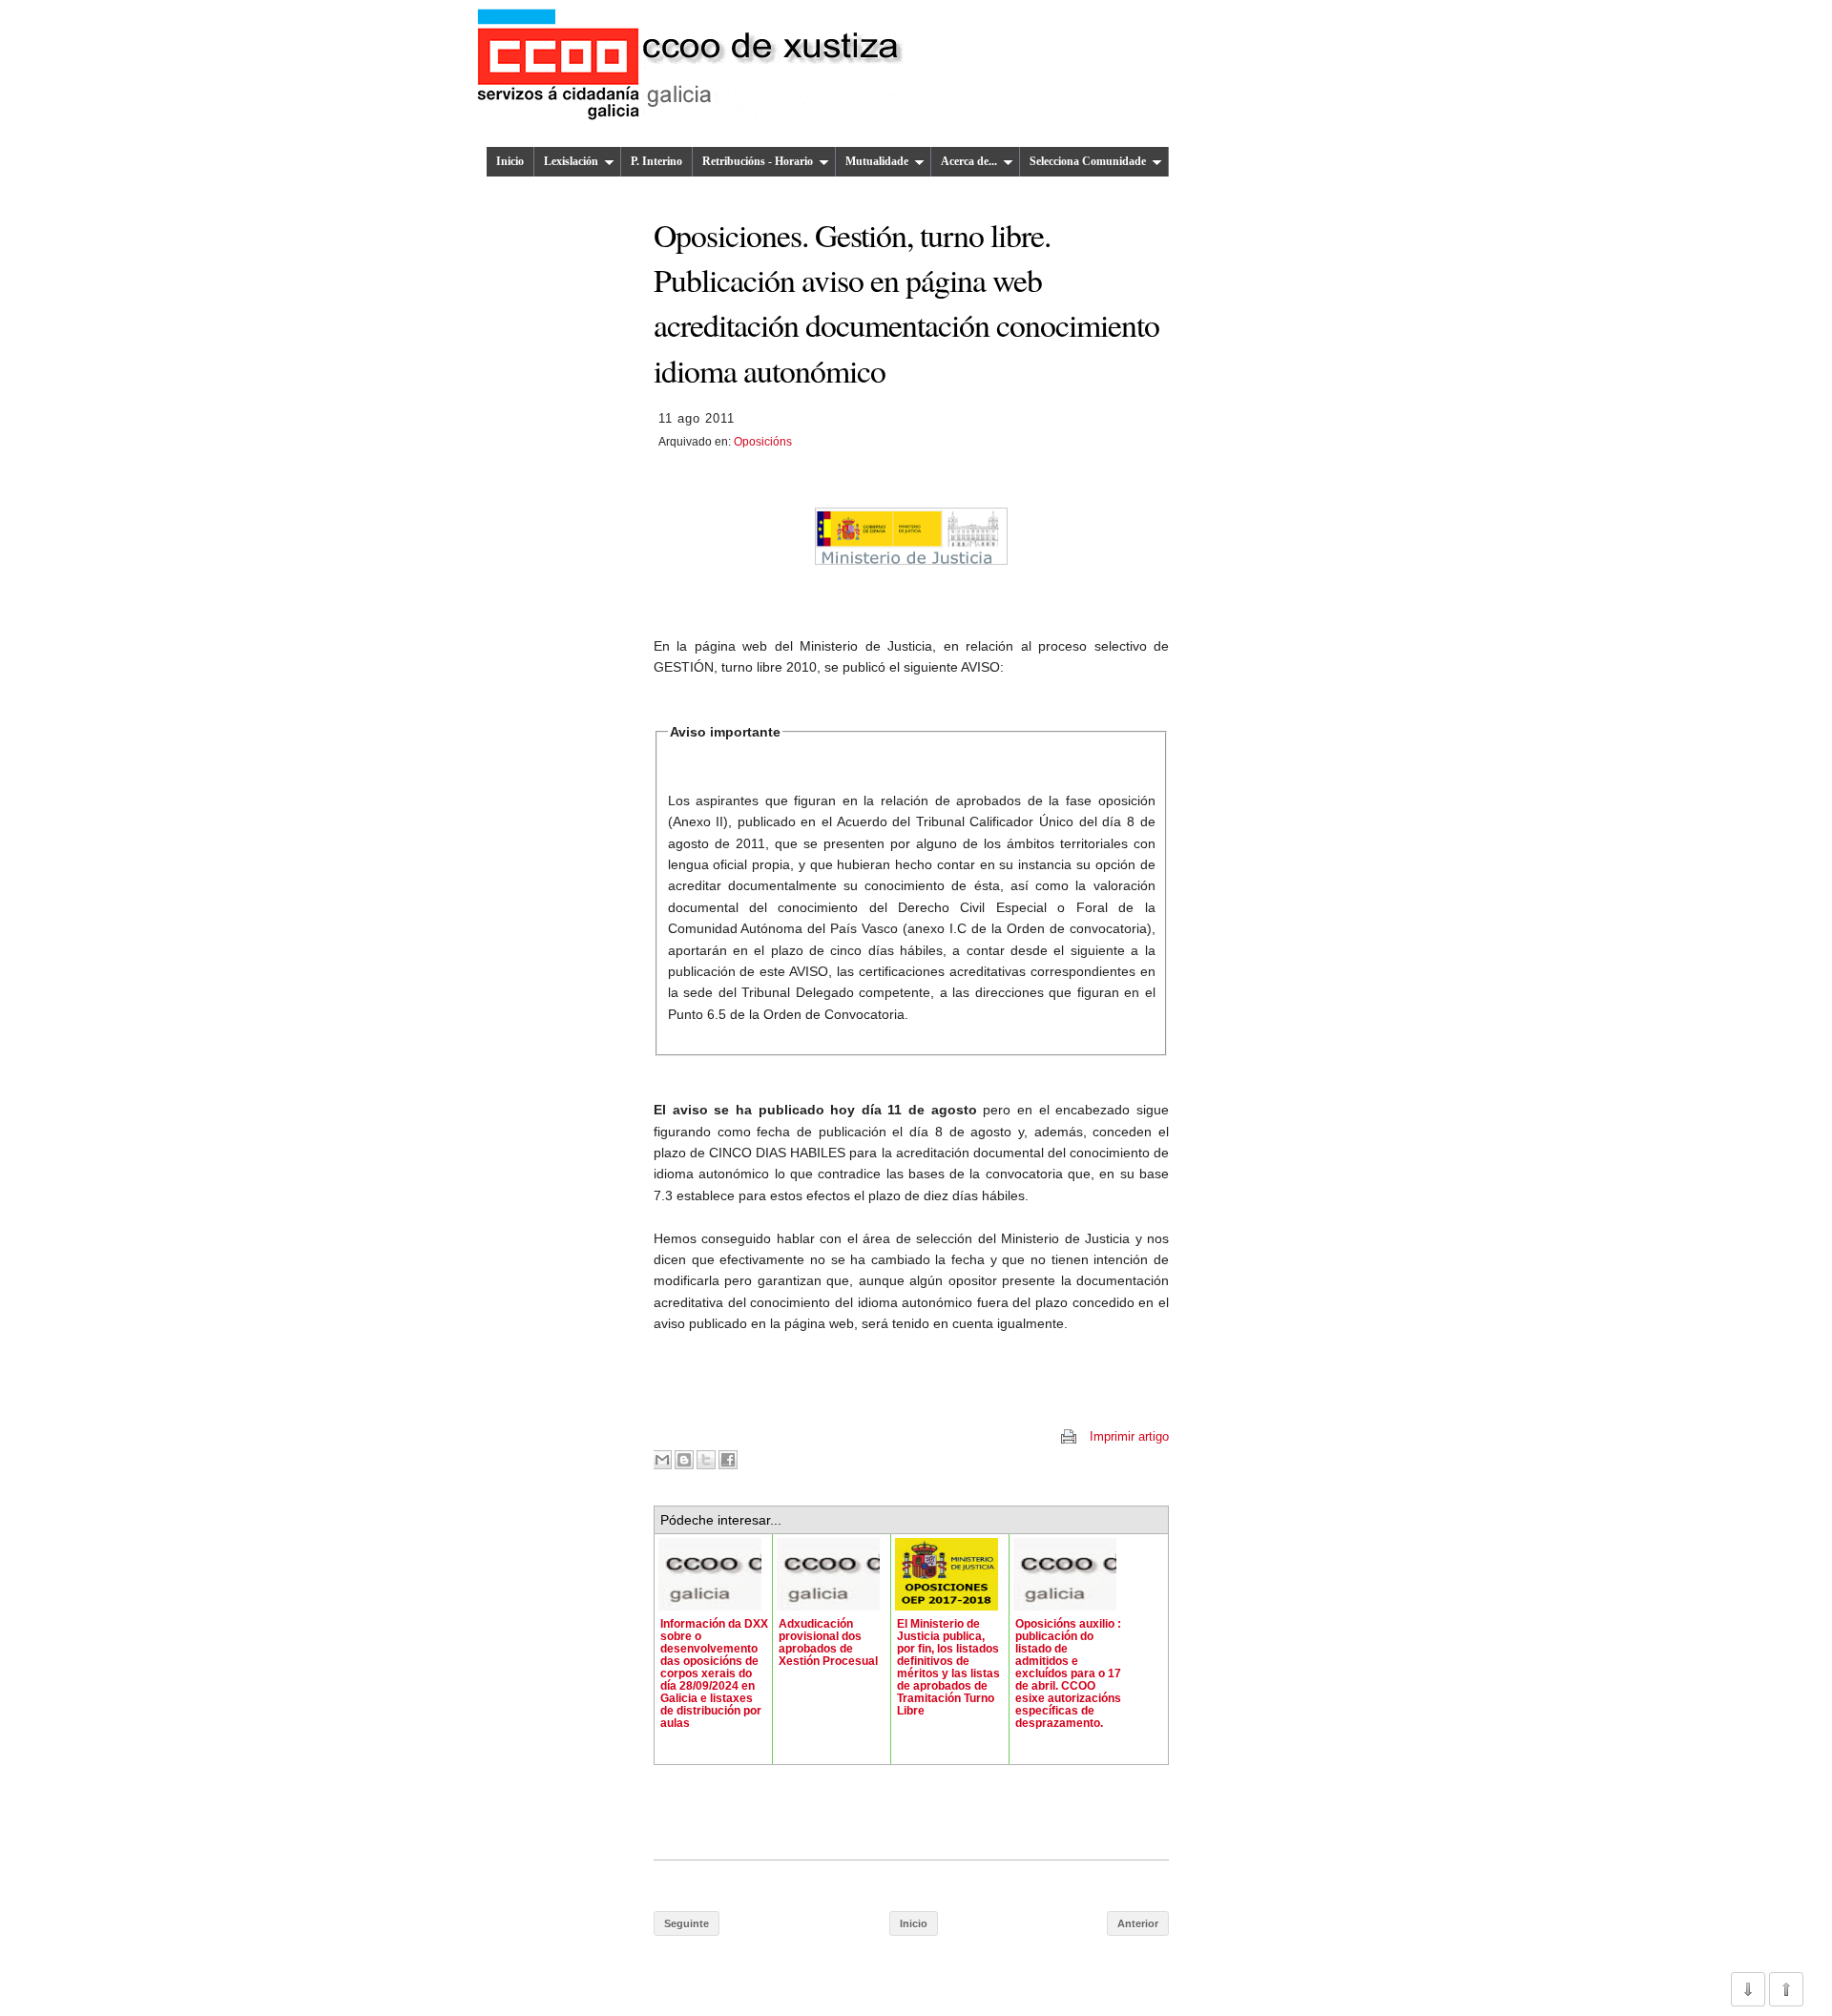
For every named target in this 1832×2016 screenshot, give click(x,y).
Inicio (510, 161)
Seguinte (687, 1923)
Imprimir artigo (1129, 1436)
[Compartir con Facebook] (728, 1460)
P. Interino (656, 161)
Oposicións (763, 442)
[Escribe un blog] (684, 1460)
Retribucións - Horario (758, 161)
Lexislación (571, 161)
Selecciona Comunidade (1088, 161)
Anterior (1138, 1923)
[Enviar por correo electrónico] (662, 1460)
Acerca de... (969, 161)
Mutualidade (877, 161)
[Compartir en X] (706, 1460)
